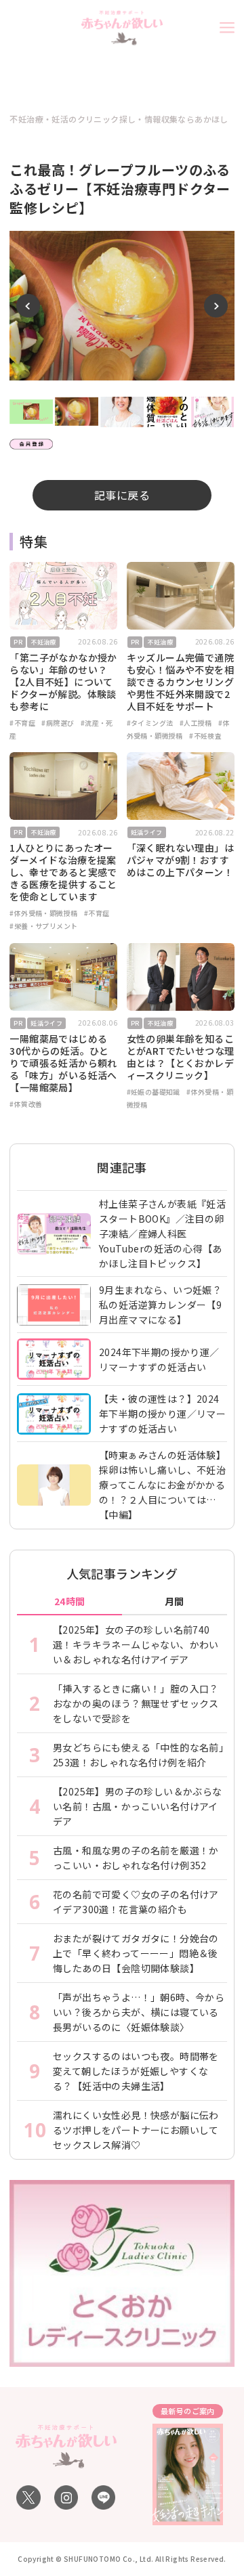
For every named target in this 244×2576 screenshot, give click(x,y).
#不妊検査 (205, 736)
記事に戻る (122, 495)
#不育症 (22, 723)
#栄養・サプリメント (43, 926)
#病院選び (58, 723)
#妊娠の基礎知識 (154, 1092)
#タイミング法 (150, 723)
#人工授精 (196, 723)
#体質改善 (26, 1104)
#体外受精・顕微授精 (43, 913)
